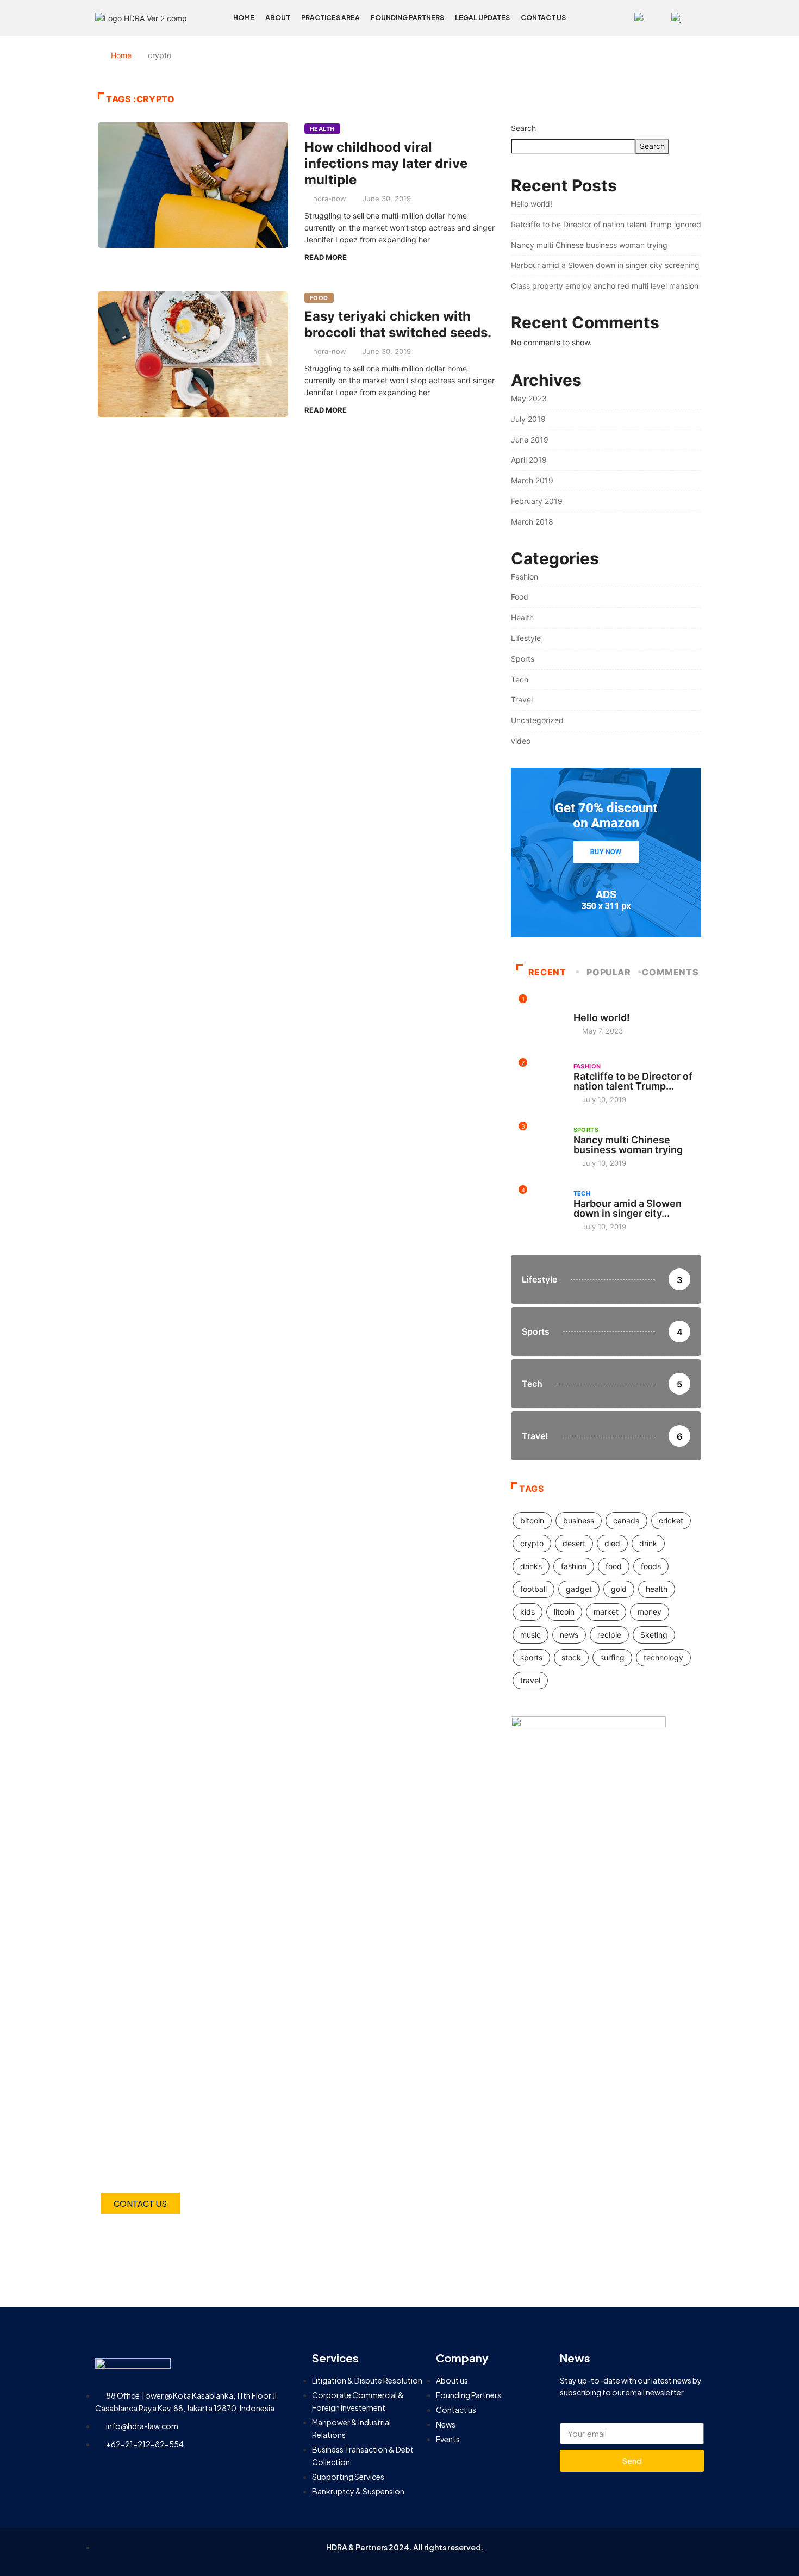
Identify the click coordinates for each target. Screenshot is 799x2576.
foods (651, 1566)
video (521, 741)
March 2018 (532, 522)
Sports (523, 659)
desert (574, 1543)
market (606, 1612)
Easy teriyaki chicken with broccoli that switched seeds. (398, 324)
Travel (522, 699)
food (614, 1566)
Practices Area (330, 18)
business (579, 1520)
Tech (520, 679)
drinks (531, 1566)
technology (663, 1657)
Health (322, 129)
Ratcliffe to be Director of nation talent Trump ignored (606, 224)
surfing (612, 1657)
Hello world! (532, 204)
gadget (579, 1589)
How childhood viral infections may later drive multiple (386, 163)
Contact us (543, 18)
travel (530, 1680)
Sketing (654, 1635)
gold (619, 1589)
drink (648, 1543)
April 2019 (529, 460)
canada (626, 1520)
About (278, 18)
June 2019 (530, 440)
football (533, 1589)
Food (319, 298)
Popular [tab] (608, 972)
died (612, 1543)
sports (531, 1657)
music (530, 1635)
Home (244, 18)
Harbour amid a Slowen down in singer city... (628, 1208)
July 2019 (528, 419)
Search (523, 128)
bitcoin (532, 1520)
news (569, 1635)
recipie (609, 1635)
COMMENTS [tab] (670, 972)
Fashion (525, 577)
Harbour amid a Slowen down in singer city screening (605, 265)
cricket (671, 1520)
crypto (532, 1543)
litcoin (564, 1612)
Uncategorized (537, 720)
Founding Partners (407, 18)
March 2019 (532, 480)
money (650, 1612)
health (657, 1589)
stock (571, 1657)
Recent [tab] (547, 972)
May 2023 (529, 398)
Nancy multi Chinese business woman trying (589, 245)
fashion (574, 1566)
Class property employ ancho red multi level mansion (605, 286)
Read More (326, 257)
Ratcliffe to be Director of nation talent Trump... (633, 1081)
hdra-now (330, 198)
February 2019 (537, 501)
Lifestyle (526, 638)
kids (528, 1612)
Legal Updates (482, 18)
